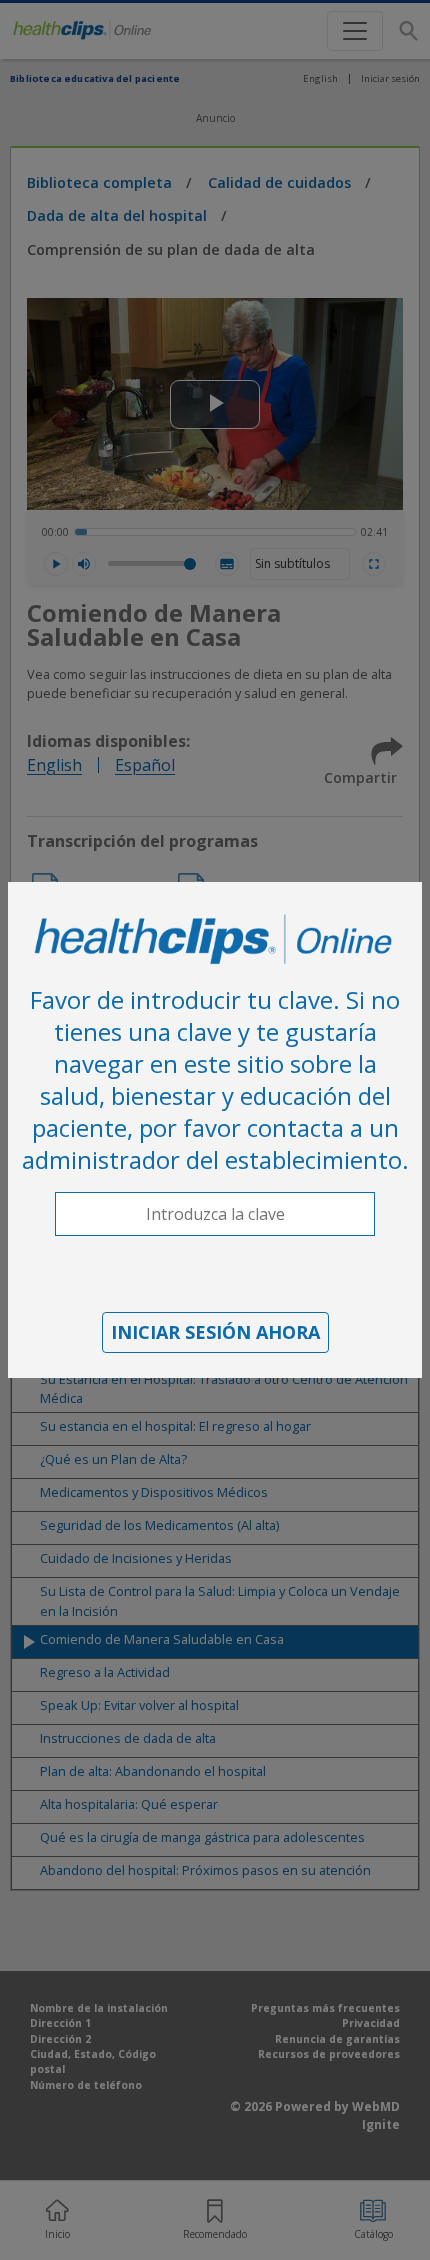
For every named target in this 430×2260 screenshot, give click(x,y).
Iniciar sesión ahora (215, 1332)
